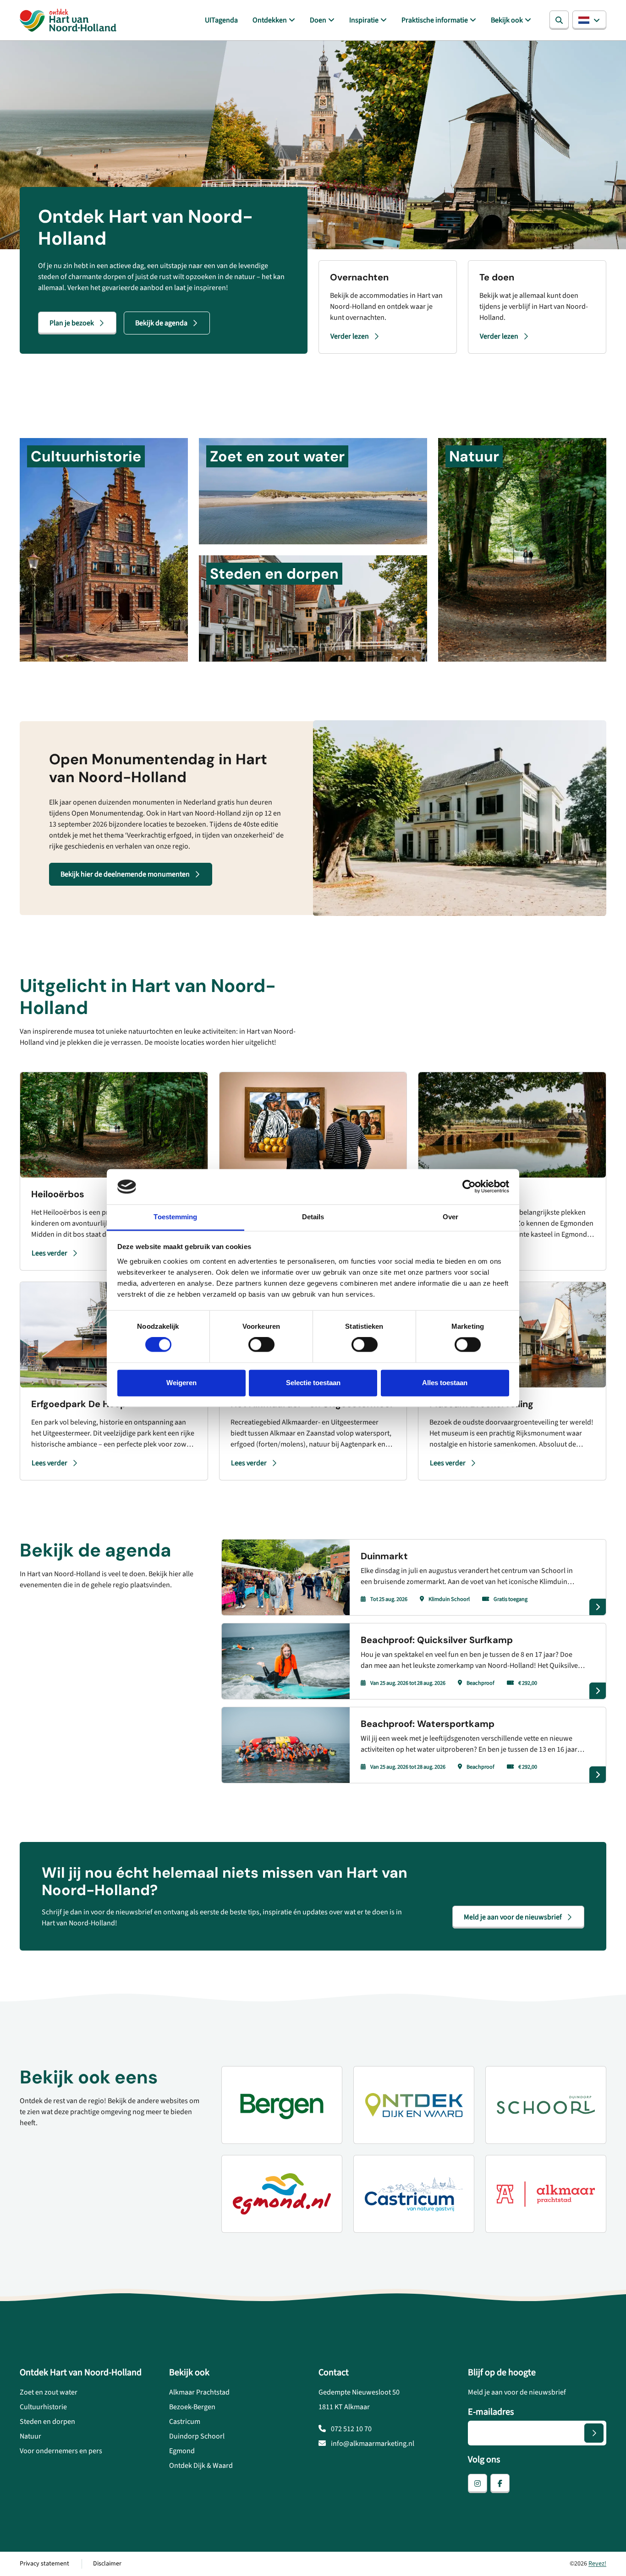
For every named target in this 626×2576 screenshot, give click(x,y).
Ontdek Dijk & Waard (201, 2466)
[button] (589, 20)
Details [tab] (313, 1217)
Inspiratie (364, 20)
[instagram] (478, 2483)
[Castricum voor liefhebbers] (414, 2194)
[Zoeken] (559, 20)
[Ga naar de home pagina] (68, 20)
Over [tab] (450, 1217)
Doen (318, 20)
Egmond (182, 2451)
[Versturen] (594, 2433)
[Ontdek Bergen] (282, 2105)
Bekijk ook (507, 20)
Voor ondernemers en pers (61, 2451)
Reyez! (597, 2564)
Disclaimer (107, 2564)
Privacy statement (44, 2564)
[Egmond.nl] (282, 2194)
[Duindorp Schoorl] (546, 2105)
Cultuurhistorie (43, 2407)
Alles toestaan (445, 1383)
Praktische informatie (435, 20)
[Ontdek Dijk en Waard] (414, 2105)
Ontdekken (270, 20)
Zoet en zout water (49, 2392)
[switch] (261, 1345)
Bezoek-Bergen (192, 2407)
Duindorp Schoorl (197, 2436)
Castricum (185, 2422)
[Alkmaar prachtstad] (546, 2194)
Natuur (30, 2436)
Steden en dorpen (47, 2422)
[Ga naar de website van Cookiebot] (469, 1187)
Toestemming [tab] (175, 1217)
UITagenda (221, 20)
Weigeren (181, 1383)
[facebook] (500, 2483)
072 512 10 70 (351, 2429)
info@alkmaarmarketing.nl (372, 2444)
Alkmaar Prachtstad (199, 2392)
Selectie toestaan (313, 1383)
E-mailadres (491, 2412)
